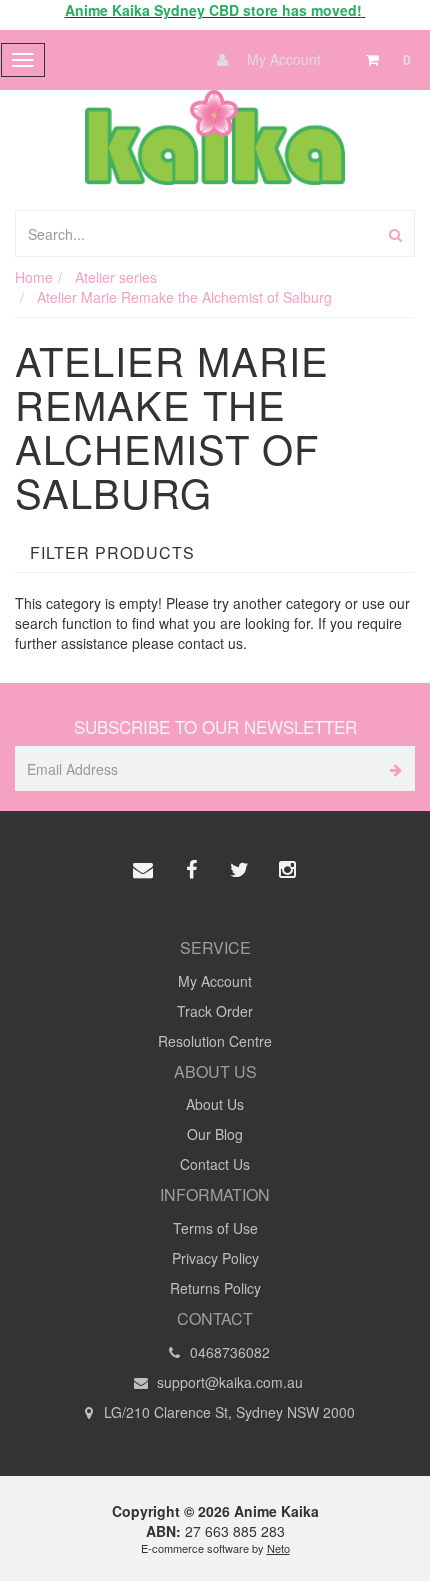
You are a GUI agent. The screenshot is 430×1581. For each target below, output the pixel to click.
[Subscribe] (392, 768)
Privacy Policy (215, 1258)
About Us (215, 1104)
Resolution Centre (215, 1041)
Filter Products (112, 553)
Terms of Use (215, 1228)
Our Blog (215, 1134)
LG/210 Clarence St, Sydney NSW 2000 (227, 1412)
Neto (278, 1548)
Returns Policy (215, 1288)
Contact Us (215, 1164)
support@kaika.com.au (228, 1382)
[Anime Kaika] (214, 135)
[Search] (395, 233)
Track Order (215, 1011)
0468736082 (228, 1352)
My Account (282, 59)
